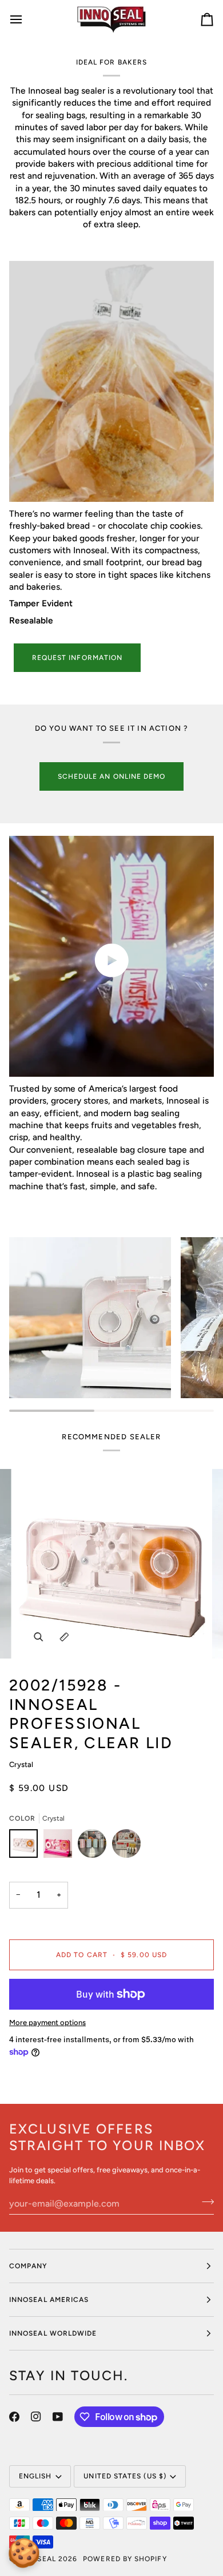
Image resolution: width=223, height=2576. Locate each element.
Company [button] (29, 2266)
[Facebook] (14, 2417)
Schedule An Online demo (112, 776)
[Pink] (61, 1846)
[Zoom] (38, 1637)
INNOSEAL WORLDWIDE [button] (53, 2333)
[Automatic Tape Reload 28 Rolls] (95, 1846)
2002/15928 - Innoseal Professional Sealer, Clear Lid (91, 1714)
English (35, 2476)
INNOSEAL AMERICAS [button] (49, 2300)
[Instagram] (36, 2417)
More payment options (47, 2022)
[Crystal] (26, 1846)
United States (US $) (125, 2476)
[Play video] (111, 960)
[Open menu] (26, 19)
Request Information (77, 658)
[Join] (204, 2202)
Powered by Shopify (125, 2559)
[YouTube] (58, 2417)
